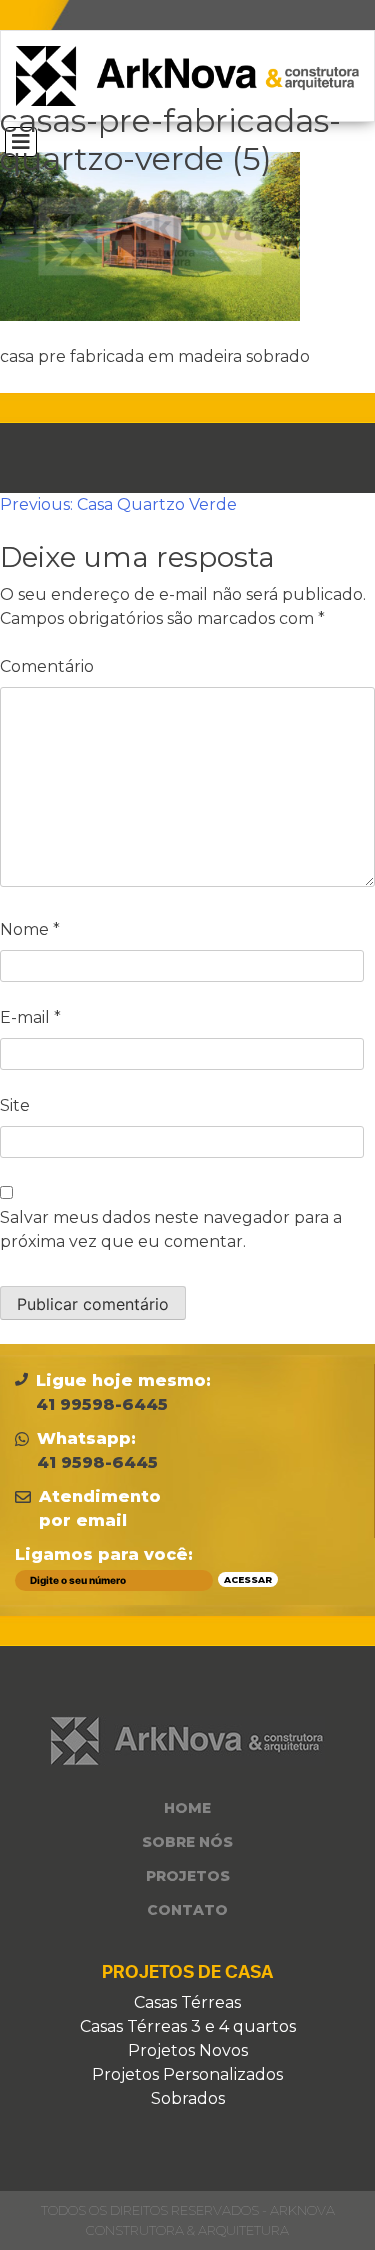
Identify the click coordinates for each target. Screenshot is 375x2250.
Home (187, 1808)
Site (15, 1105)
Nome (30, 929)
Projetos (188, 1876)
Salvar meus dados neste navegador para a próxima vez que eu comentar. (171, 1229)
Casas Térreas (187, 2002)
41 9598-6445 (97, 1462)
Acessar (248, 1579)
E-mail (30, 1017)
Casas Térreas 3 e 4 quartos (188, 2026)
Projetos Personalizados (187, 2074)
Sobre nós (187, 1842)
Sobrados (188, 2098)
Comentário (47, 666)
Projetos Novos (188, 2050)
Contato (187, 1910)
